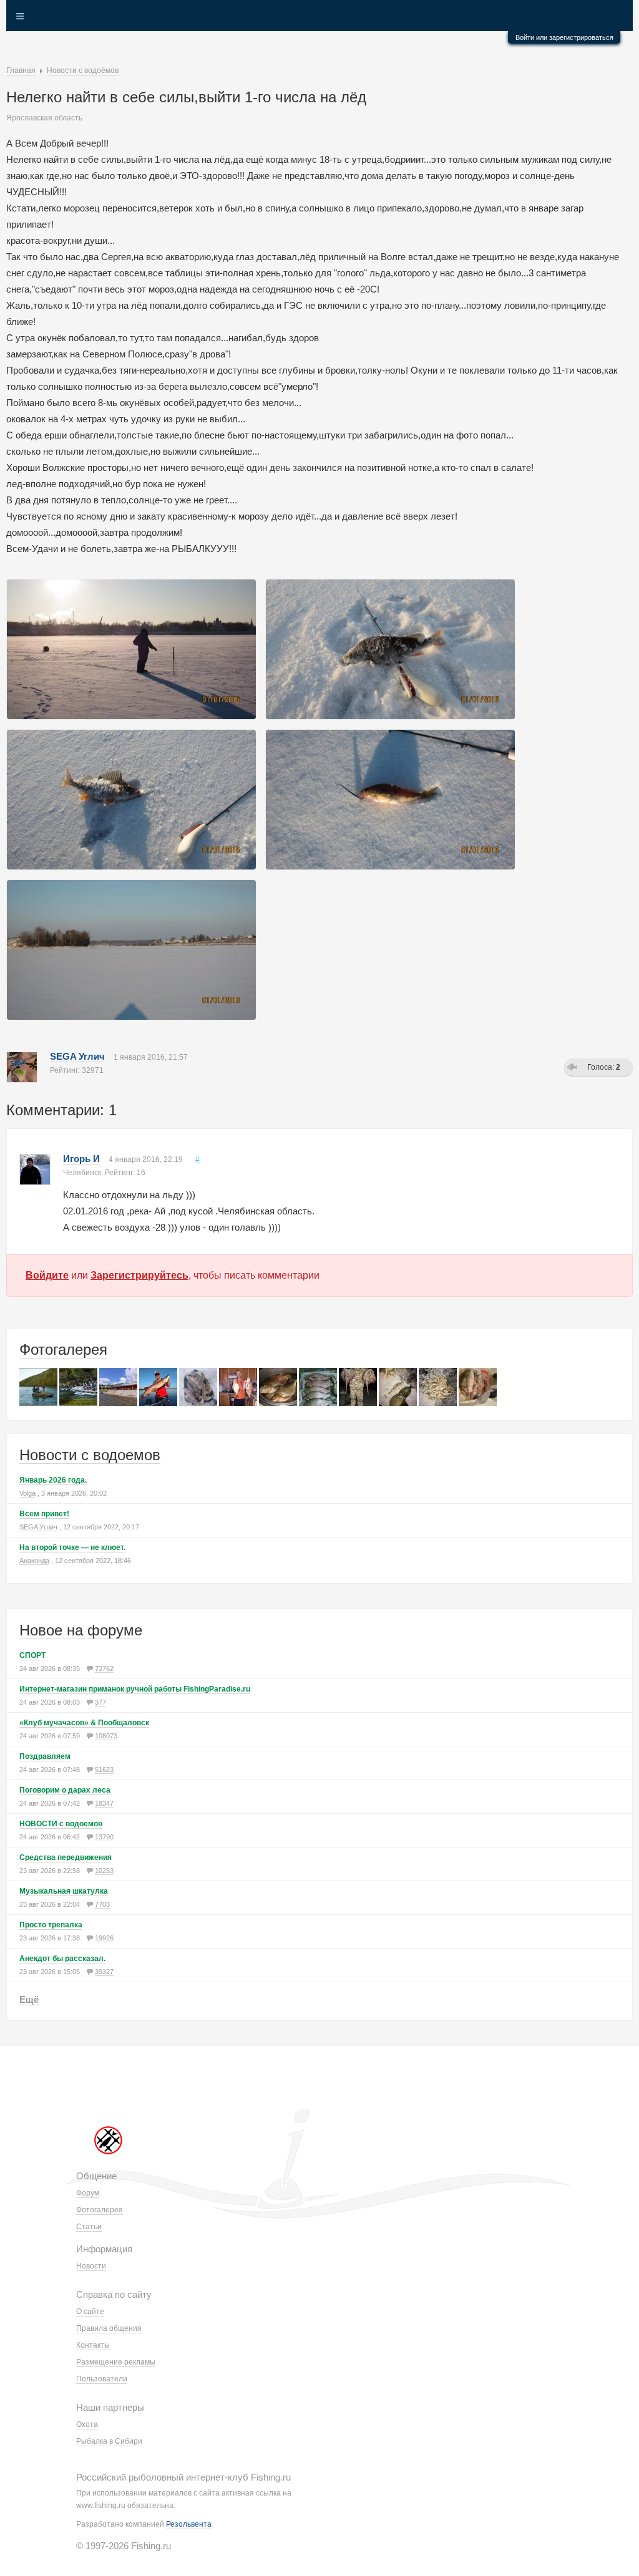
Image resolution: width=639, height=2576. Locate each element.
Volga (27, 1493)
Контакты (93, 2345)
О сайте (90, 2312)
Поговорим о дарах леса (65, 1790)
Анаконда (34, 1561)
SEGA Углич (77, 1056)
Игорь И (81, 1159)
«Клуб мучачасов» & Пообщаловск (84, 1723)
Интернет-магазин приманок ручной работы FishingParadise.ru (135, 1689)
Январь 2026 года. (53, 1480)
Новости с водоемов (90, 1455)
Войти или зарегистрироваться (564, 37)
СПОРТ (32, 1655)
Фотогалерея (63, 1349)
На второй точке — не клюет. (72, 1547)
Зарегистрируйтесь (139, 1275)
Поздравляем (45, 1756)
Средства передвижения (66, 1857)
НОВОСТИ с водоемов (61, 1824)
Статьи (89, 2227)
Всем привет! (44, 1514)
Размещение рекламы (116, 2362)
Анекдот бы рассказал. (62, 1959)
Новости (91, 2266)
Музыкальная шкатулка (64, 1891)
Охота (87, 2424)
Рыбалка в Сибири (109, 2441)
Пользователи (102, 2379)
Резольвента (189, 2524)
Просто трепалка (51, 1925)
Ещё (29, 1999)
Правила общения (109, 2328)
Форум (88, 2193)
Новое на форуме (81, 1630)
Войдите (47, 1275)
